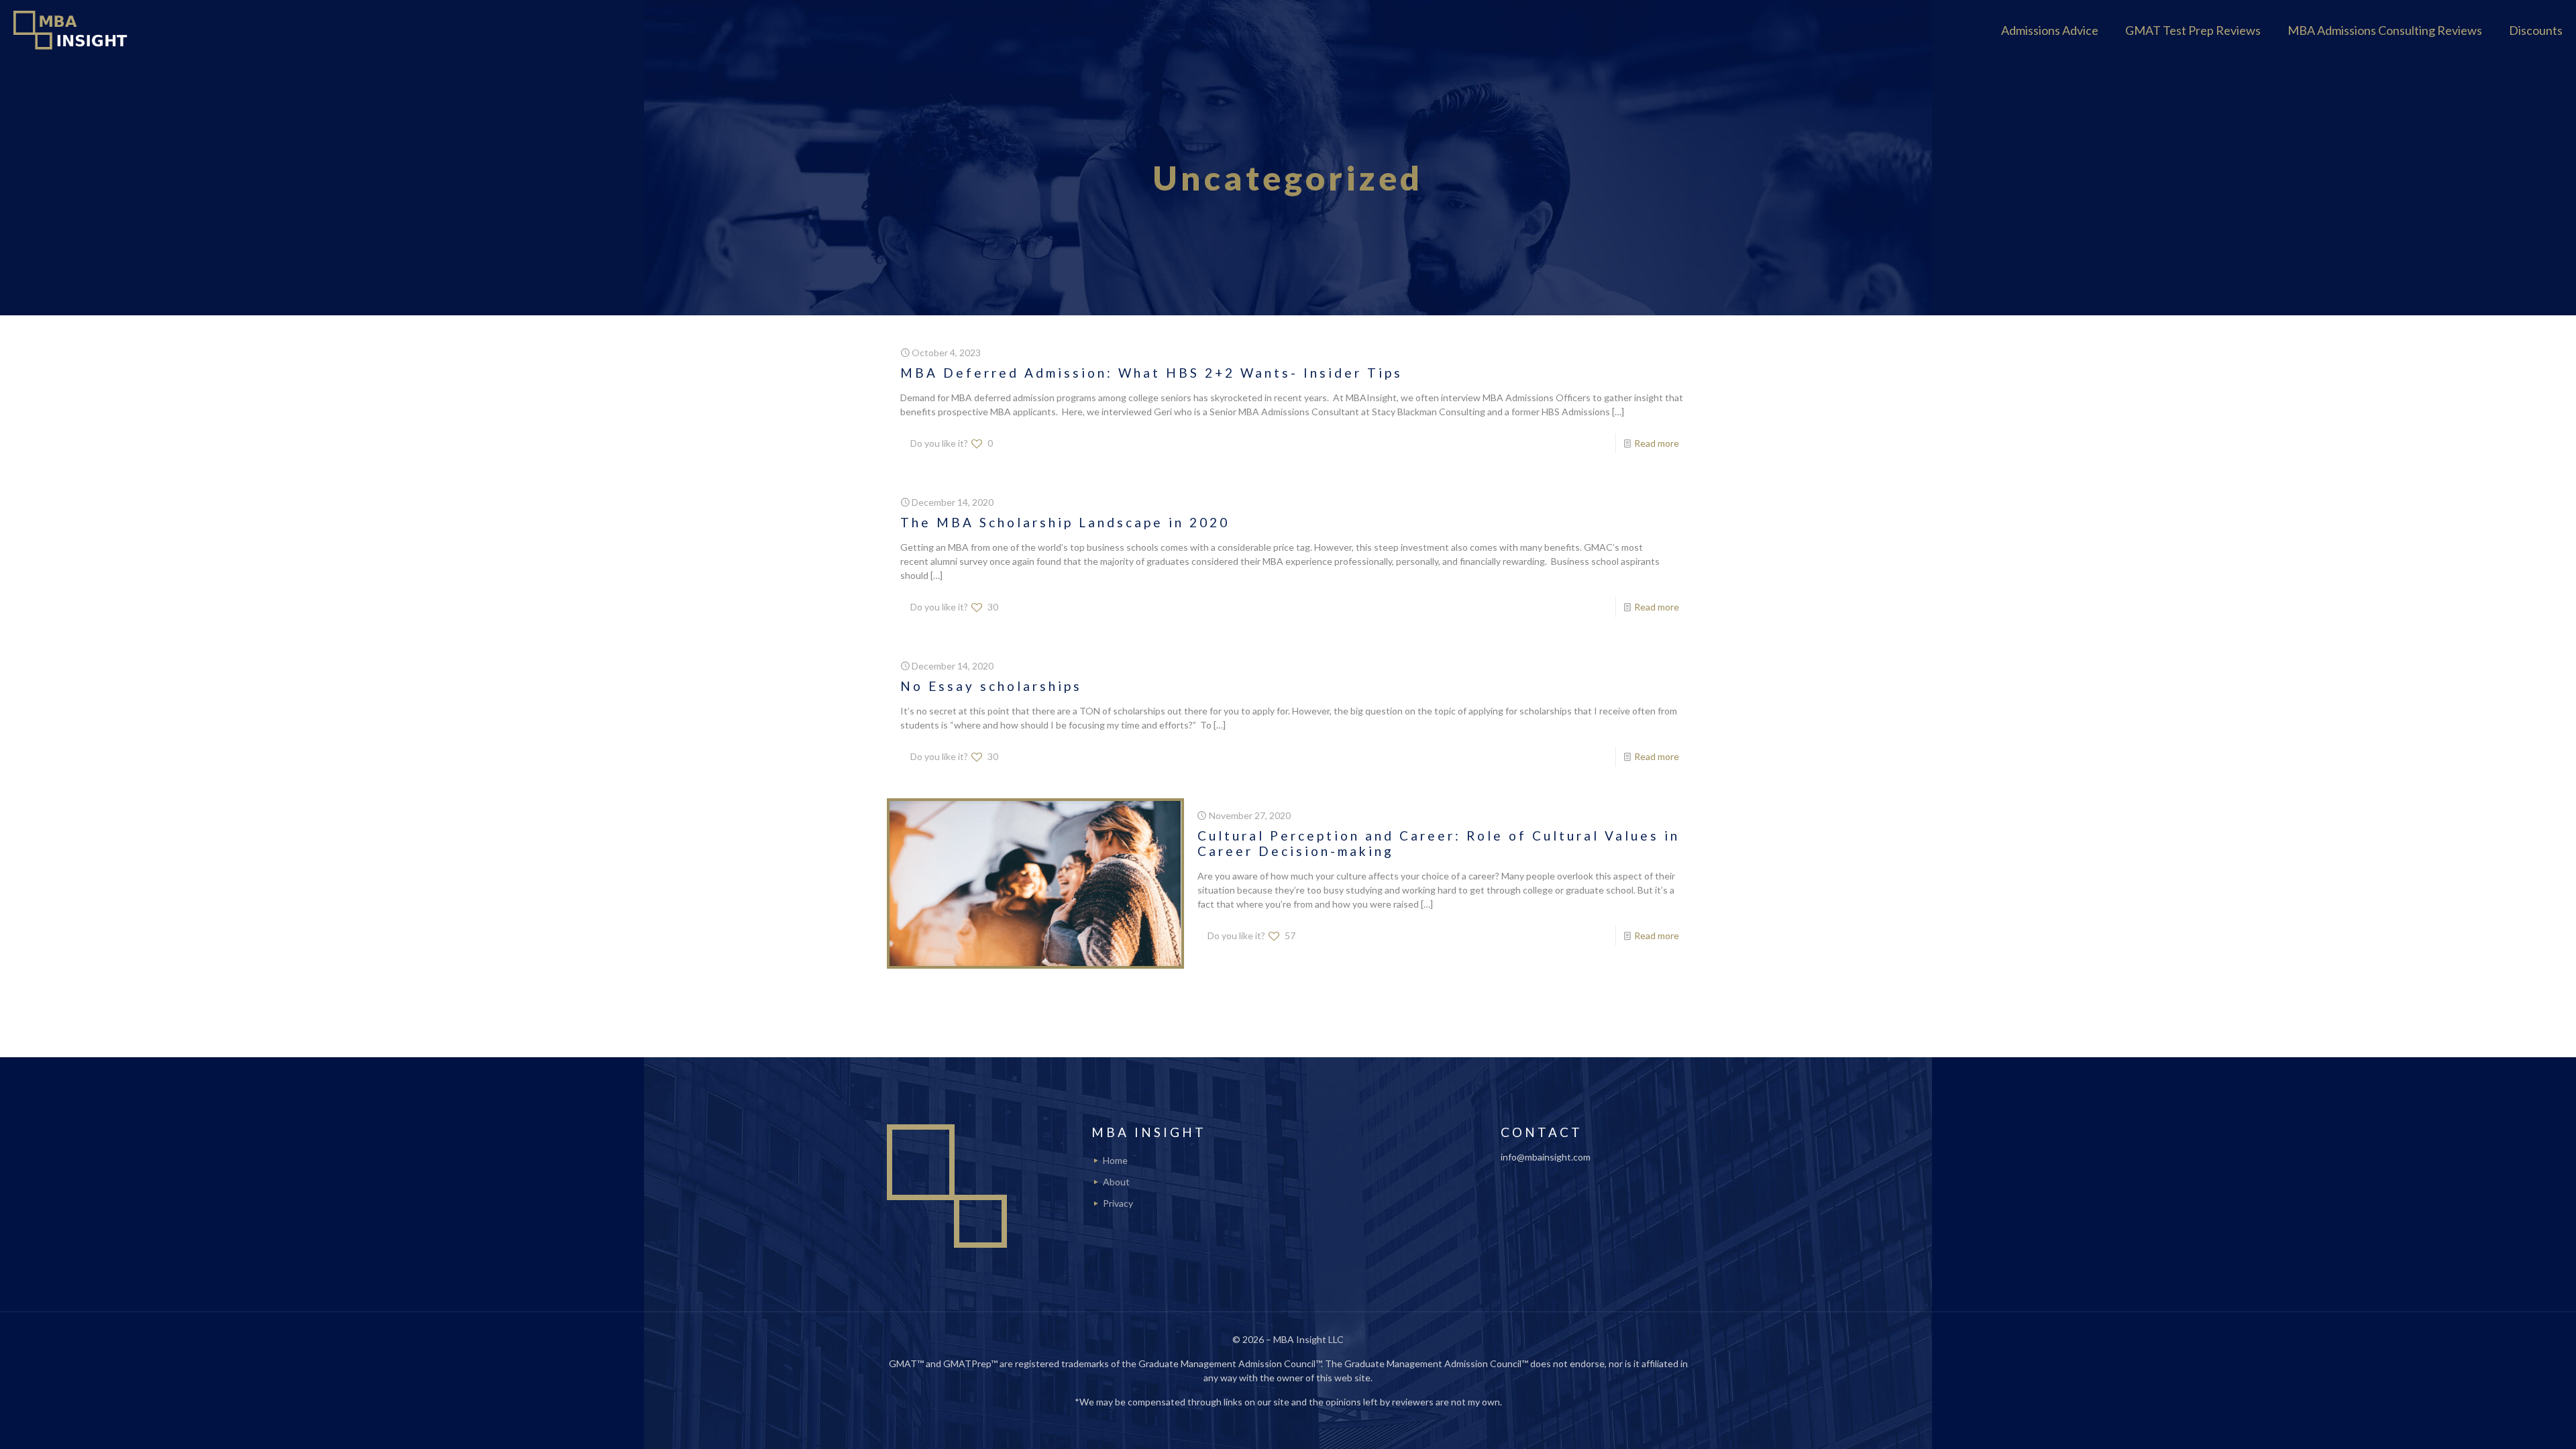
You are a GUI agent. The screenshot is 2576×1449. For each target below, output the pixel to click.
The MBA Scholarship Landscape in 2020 (1065, 522)
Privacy (1118, 1203)
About (1116, 1182)
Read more (1657, 443)
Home (1115, 1160)
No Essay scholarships (991, 686)
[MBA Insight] (73, 30)
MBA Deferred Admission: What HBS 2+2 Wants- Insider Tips (1151, 373)
